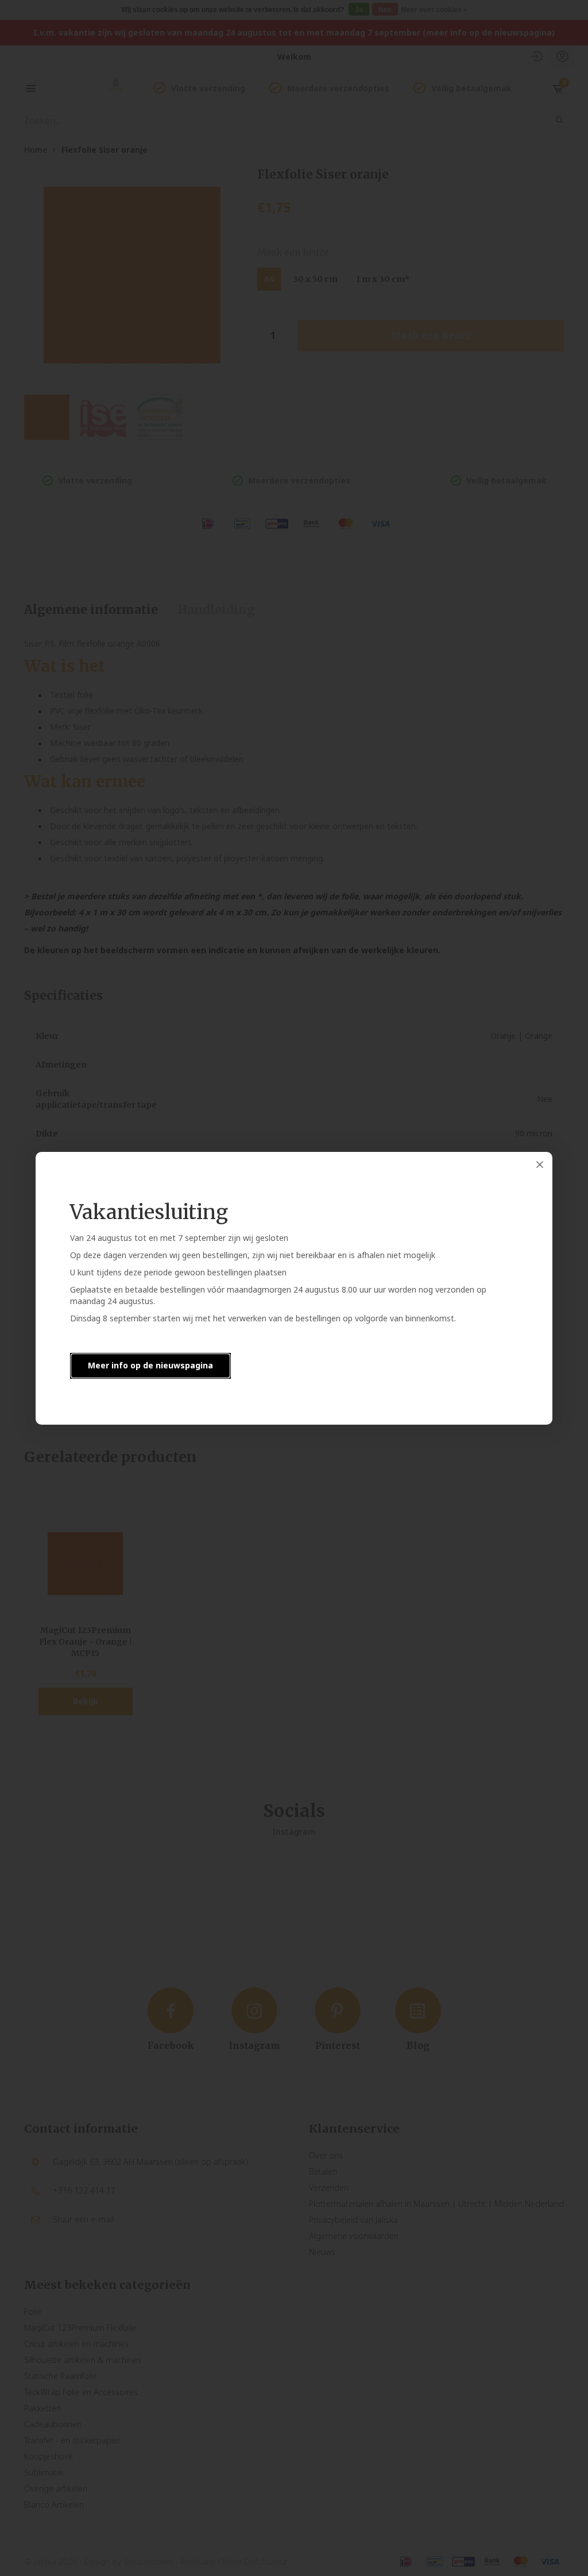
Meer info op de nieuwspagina (150, 1365)
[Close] (540, 1165)
